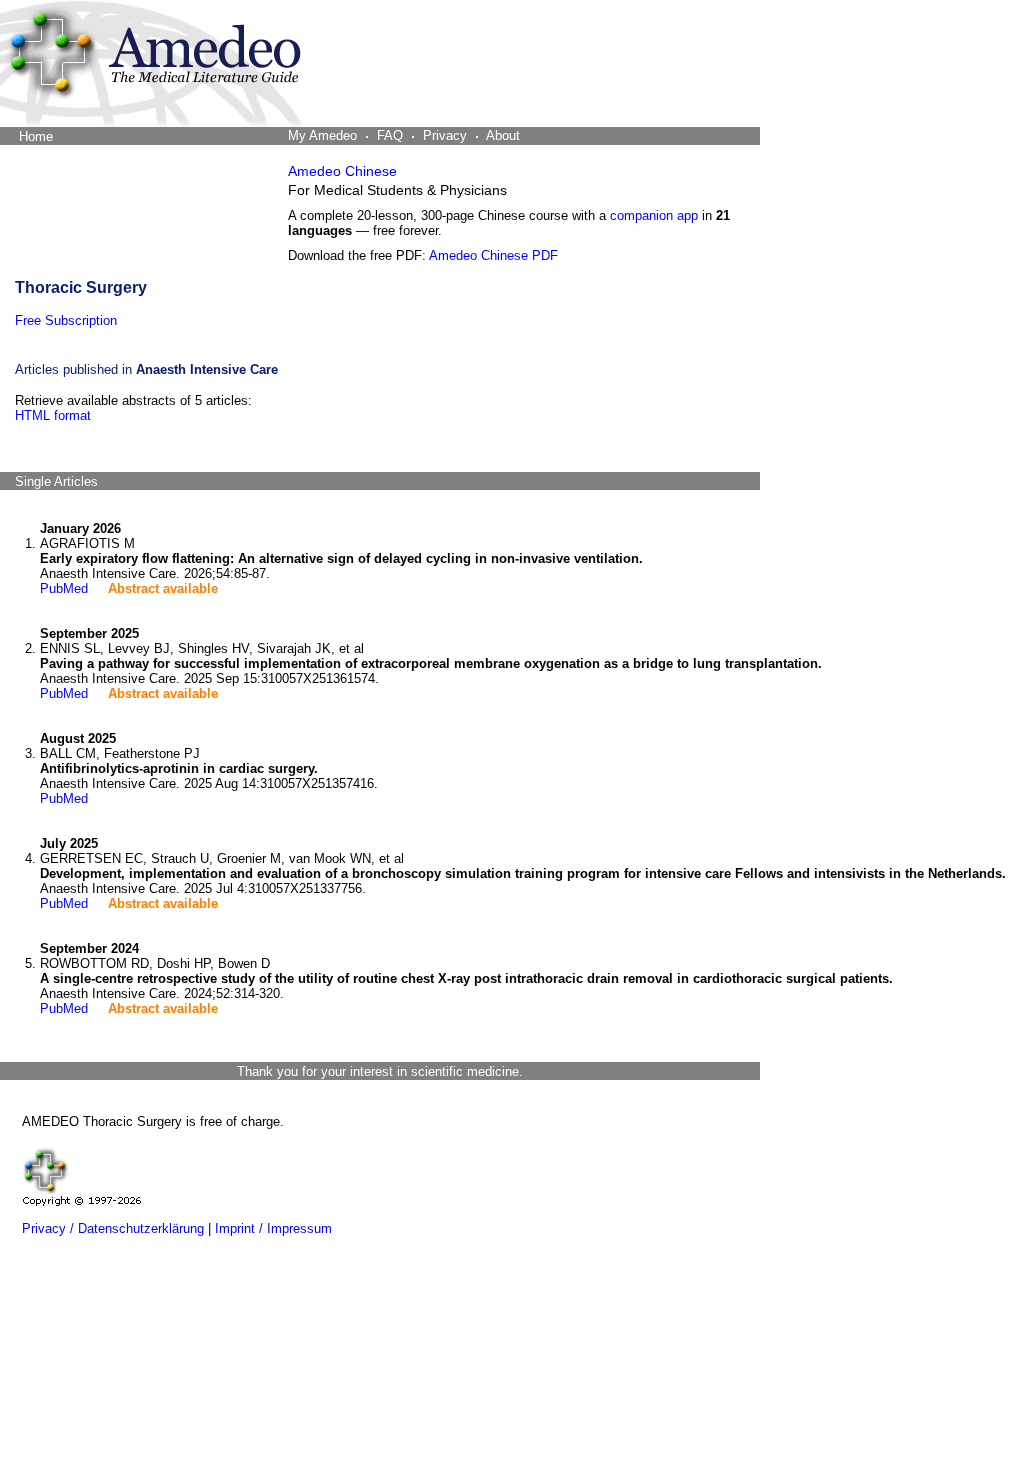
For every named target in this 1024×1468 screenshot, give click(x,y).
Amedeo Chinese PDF (493, 255)
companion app (654, 215)
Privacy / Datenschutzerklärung (113, 1228)
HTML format (53, 415)
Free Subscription (66, 320)
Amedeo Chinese (342, 171)
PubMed (64, 588)
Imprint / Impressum (273, 1228)
